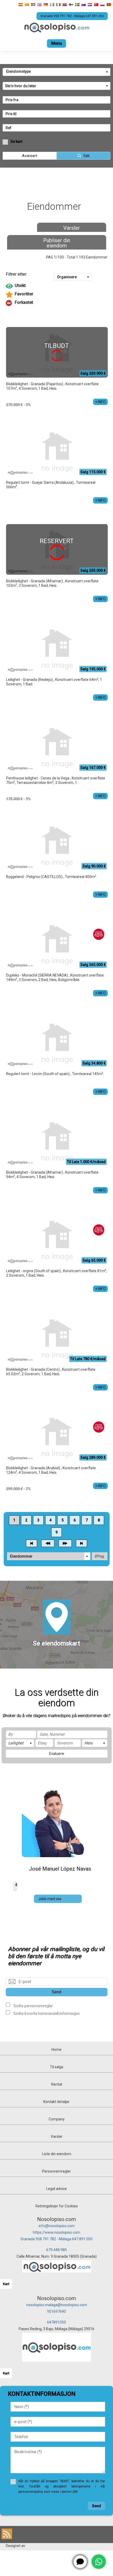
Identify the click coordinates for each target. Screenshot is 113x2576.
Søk (86, 156)
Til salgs (57, 2067)
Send (56, 1992)
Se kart (16, 142)
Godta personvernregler (33, 2006)
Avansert (30, 156)
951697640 (56, 2311)
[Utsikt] (57, 286)
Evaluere (56, 1754)
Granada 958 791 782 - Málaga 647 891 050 (56, 2239)
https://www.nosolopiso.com (56, 2232)
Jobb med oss (50, 1899)
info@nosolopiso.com (57, 2226)
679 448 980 (56, 2250)
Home (56, 2050)
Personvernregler (56, 2171)
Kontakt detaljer (56, 2102)
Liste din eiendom (57, 2154)
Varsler (72, 228)
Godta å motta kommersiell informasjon (46, 2013)
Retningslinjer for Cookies (57, 2206)
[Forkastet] (57, 303)
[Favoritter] (57, 295)
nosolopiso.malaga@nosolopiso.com (57, 2305)
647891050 (56, 2322)
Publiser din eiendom (57, 243)
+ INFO (100, 402)
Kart (6, 2284)
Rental (57, 2084)
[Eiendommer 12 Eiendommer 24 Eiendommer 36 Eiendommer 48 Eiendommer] (49, 1556)
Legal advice (56, 2189)
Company (57, 2119)
